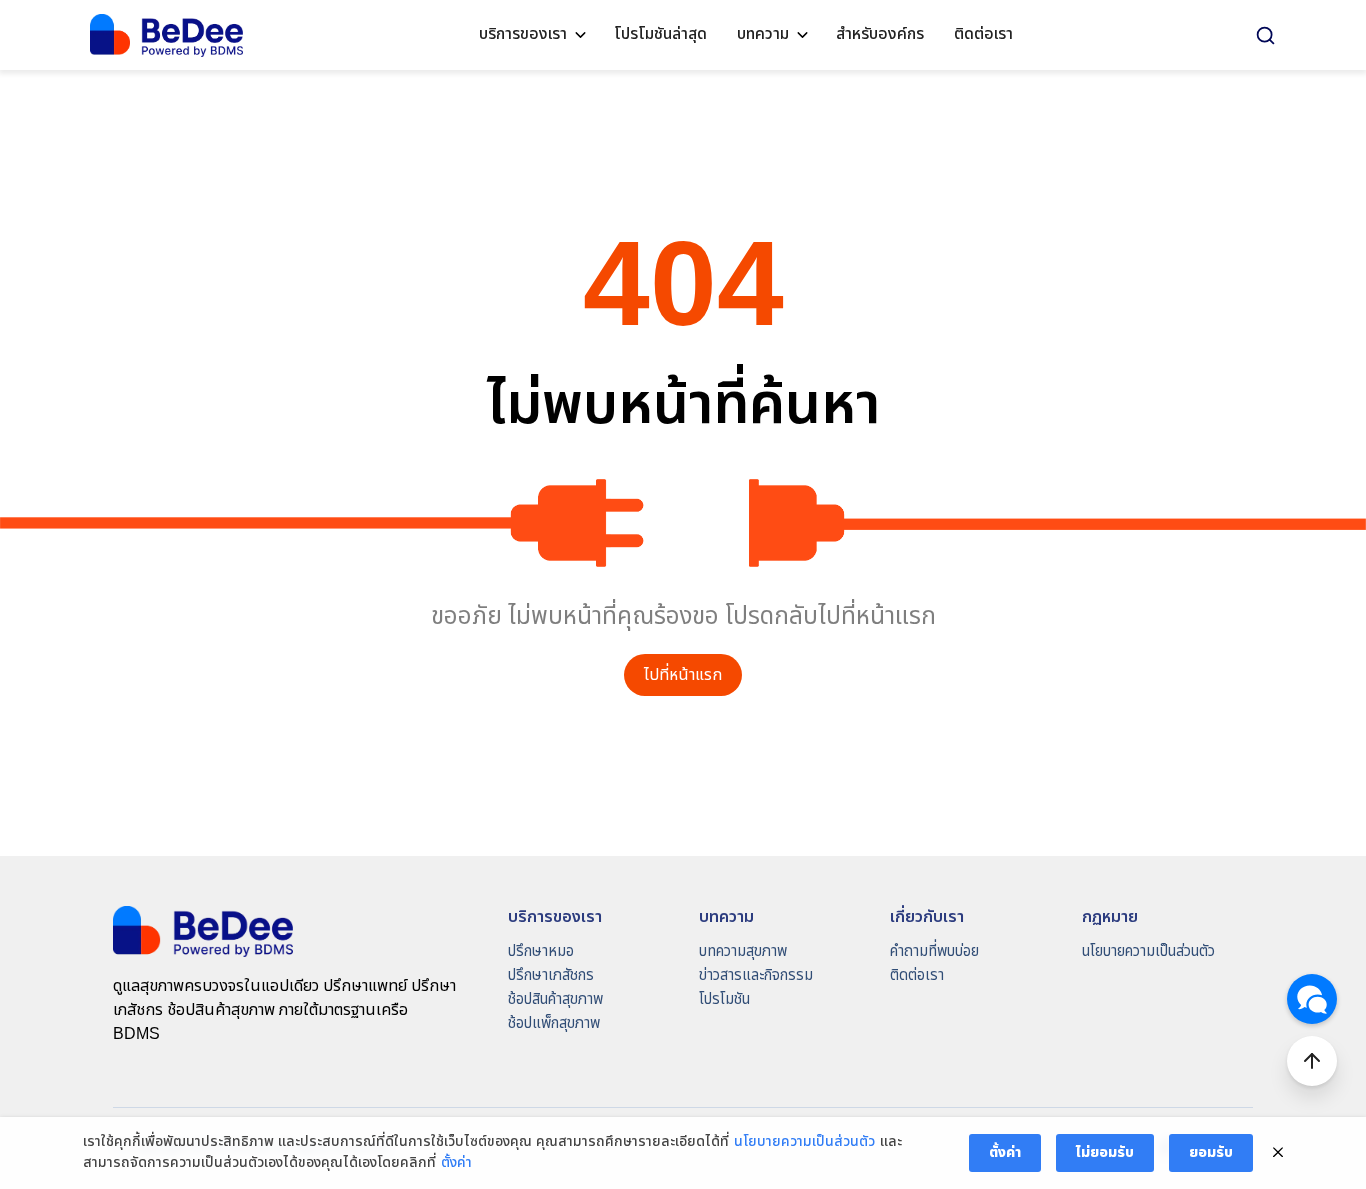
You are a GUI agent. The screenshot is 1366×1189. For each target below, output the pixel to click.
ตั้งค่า (456, 1163)
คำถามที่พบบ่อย (934, 951)
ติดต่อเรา (983, 34)
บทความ (763, 34)
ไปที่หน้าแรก (683, 675)
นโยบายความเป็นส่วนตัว (1148, 951)
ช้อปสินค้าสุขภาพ (555, 999)
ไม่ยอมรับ (1105, 1152)
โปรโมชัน (724, 999)
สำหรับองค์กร (880, 34)
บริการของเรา (523, 34)
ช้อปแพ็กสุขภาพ (554, 1023)
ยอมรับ (1211, 1152)
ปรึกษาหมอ (541, 951)
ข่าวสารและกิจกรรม (756, 975)
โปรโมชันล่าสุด (660, 34)
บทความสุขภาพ (743, 951)
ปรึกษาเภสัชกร (551, 975)
